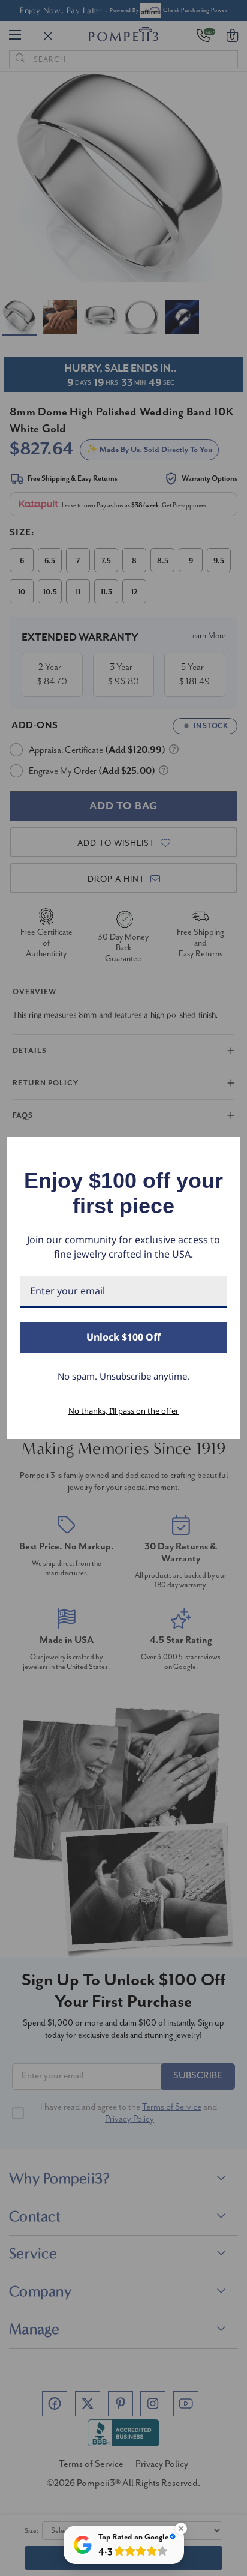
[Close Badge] (181, 2529)
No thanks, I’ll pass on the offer (123, 1411)
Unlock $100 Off (123, 1337)
